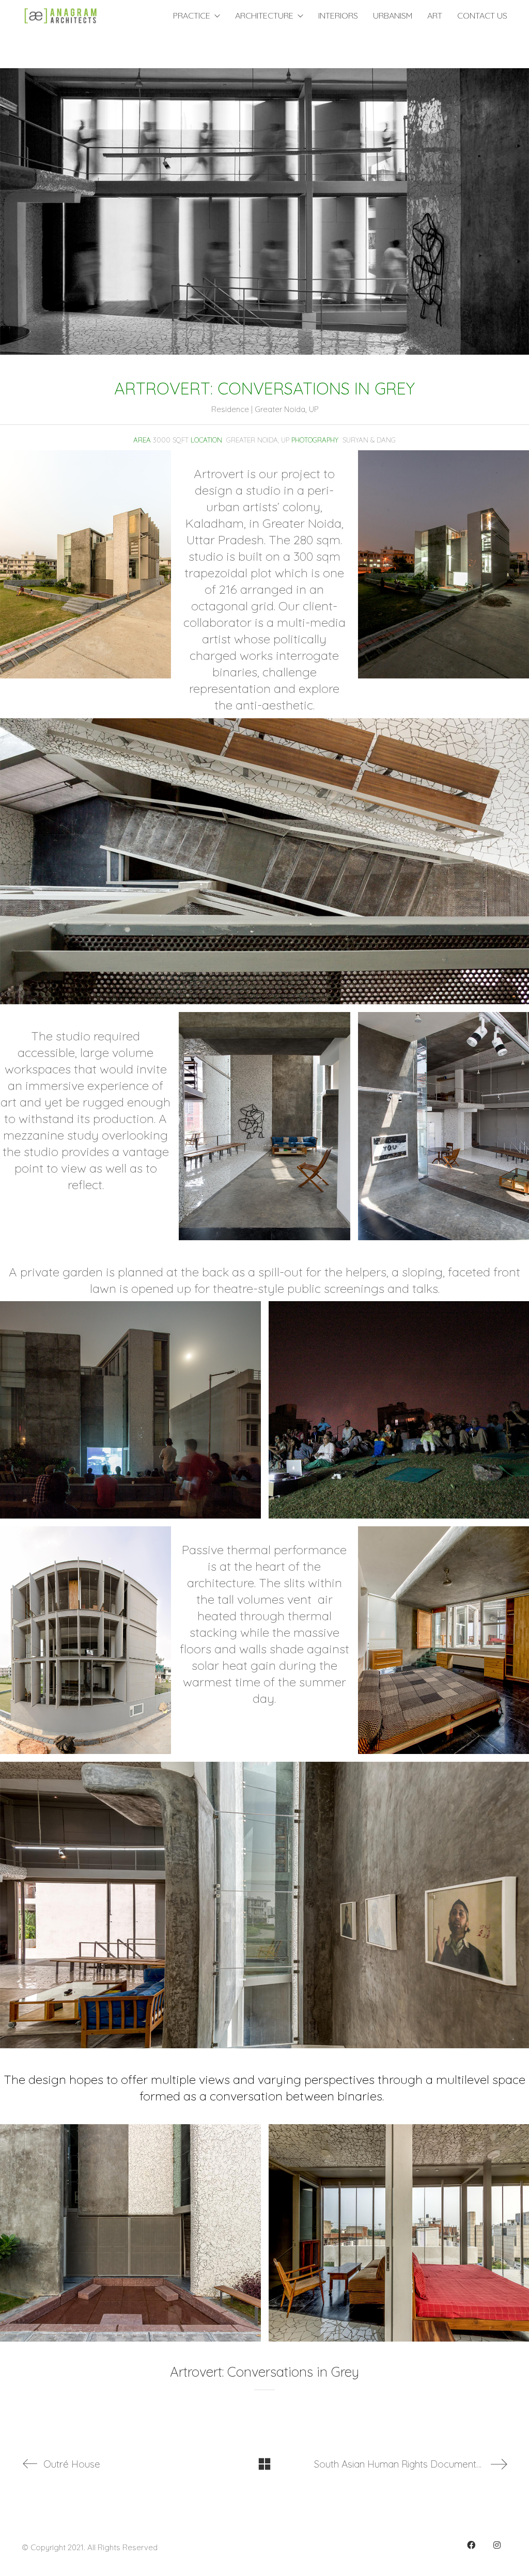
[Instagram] (497, 2545)
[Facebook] (471, 2545)
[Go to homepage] (60, 16)
